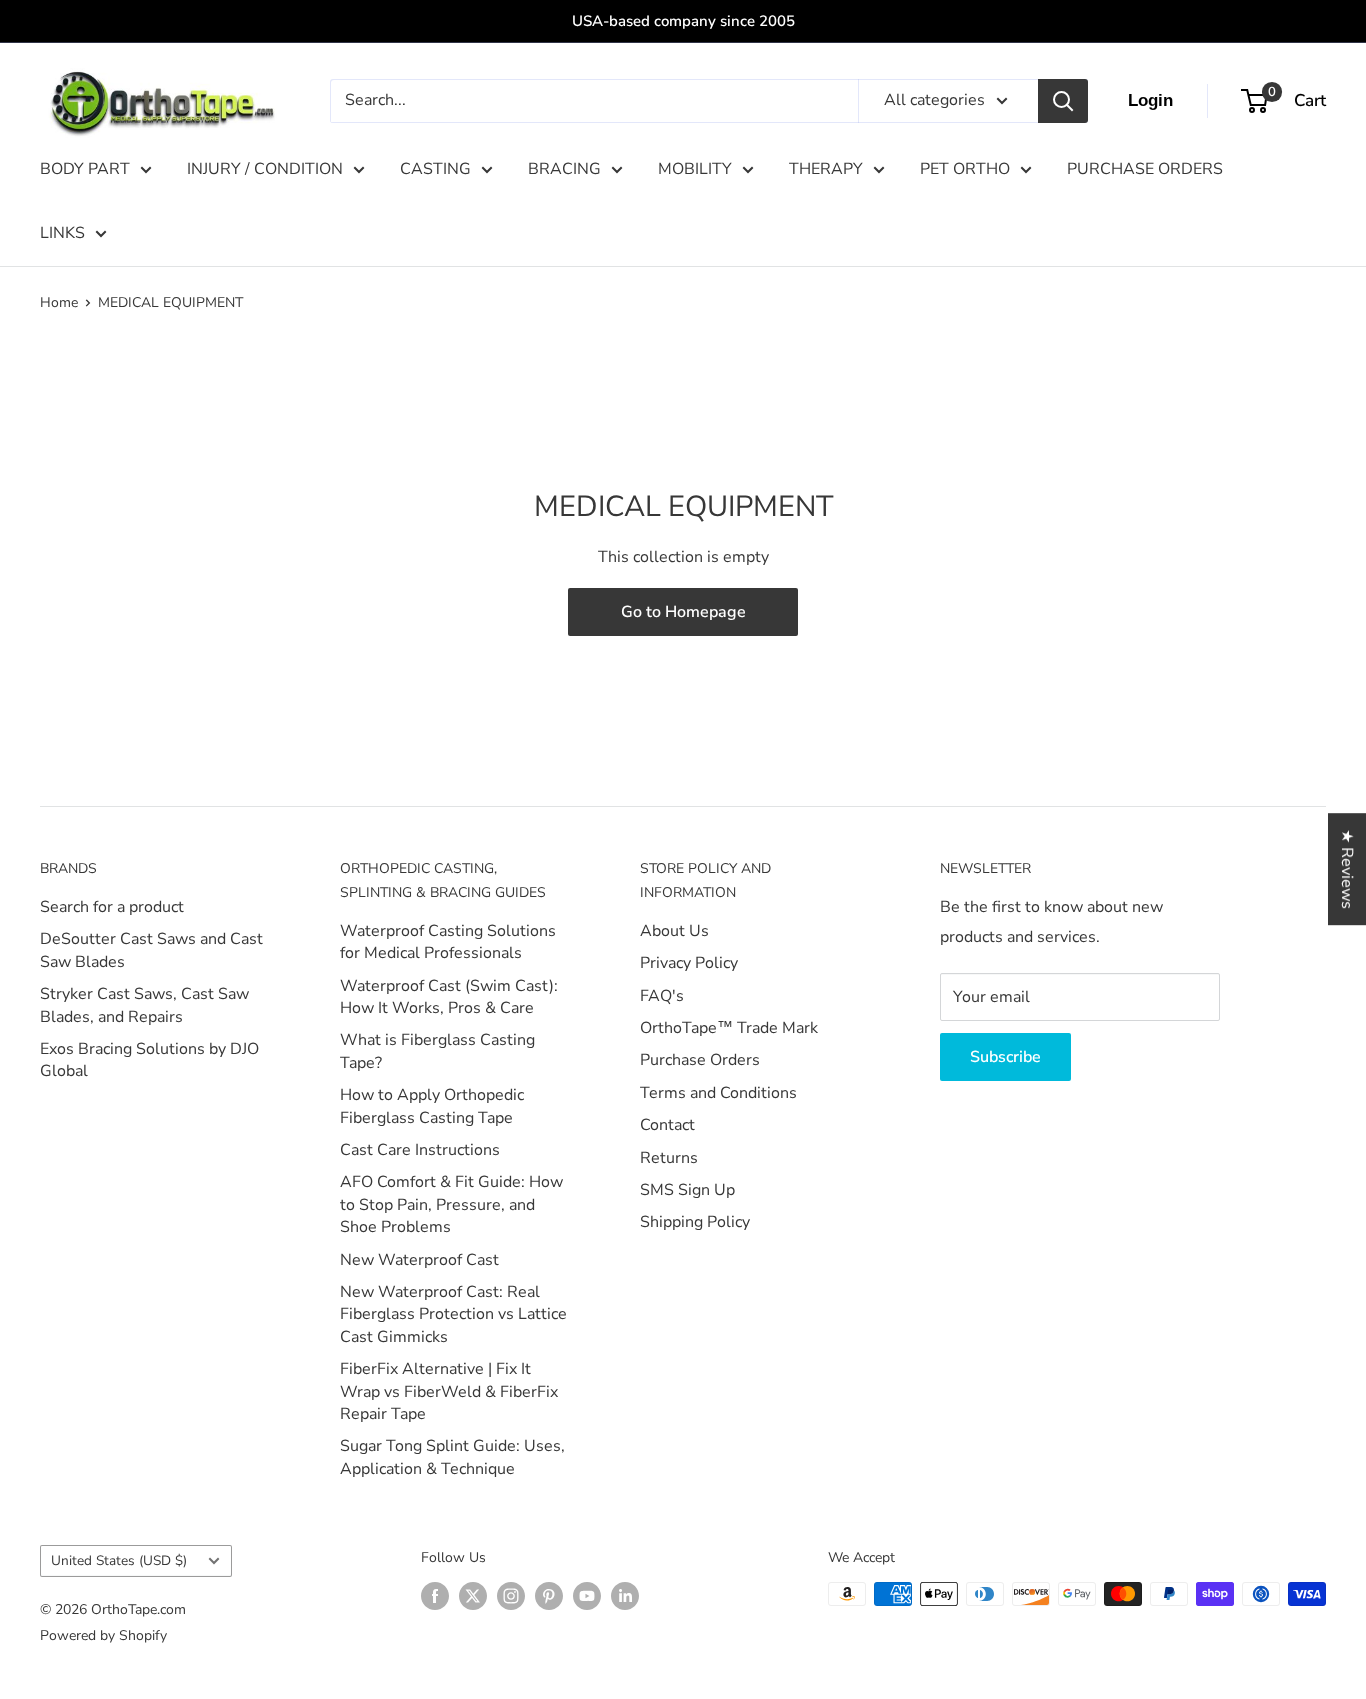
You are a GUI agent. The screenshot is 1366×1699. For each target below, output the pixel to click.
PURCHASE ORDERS (1145, 169)
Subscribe (1005, 1057)
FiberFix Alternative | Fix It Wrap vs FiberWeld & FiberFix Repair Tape (449, 1391)
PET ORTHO (965, 169)
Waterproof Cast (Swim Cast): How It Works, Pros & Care (449, 997)
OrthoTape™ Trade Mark (729, 1028)
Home (59, 302)
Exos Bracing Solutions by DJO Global (149, 1060)
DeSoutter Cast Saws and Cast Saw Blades (151, 950)
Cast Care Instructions (420, 1150)
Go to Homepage (683, 612)
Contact (667, 1125)
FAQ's (662, 996)
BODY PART (85, 169)
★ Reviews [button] (1347, 869)
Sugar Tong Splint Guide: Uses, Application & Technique (452, 1457)
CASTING (435, 169)
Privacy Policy (689, 963)
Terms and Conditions (718, 1093)
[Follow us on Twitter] (473, 1596)
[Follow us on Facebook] (435, 1596)
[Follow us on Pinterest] (549, 1596)
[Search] (1063, 101)
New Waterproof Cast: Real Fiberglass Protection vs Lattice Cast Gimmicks (453, 1314)
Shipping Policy (695, 1222)
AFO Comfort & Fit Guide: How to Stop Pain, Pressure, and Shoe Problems (451, 1204)
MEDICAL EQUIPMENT (170, 302)
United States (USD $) (119, 1560)
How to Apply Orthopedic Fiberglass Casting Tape (432, 1106)
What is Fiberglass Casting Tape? (437, 1051)
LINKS (62, 233)
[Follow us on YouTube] (587, 1596)
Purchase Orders (700, 1060)
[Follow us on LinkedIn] (625, 1596)
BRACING (564, 169)
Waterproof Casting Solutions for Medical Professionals (448, 942)
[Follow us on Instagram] (511, 1596)
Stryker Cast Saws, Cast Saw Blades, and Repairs (144, 1005)
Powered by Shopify (103, 1635)
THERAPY (826, 169)
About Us (674, 931)
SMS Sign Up (687, 1190)
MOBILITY (695, 169)
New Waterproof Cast (419, 1260)
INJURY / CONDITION (265, 169)
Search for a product (112, 907)
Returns (669, 1158)
